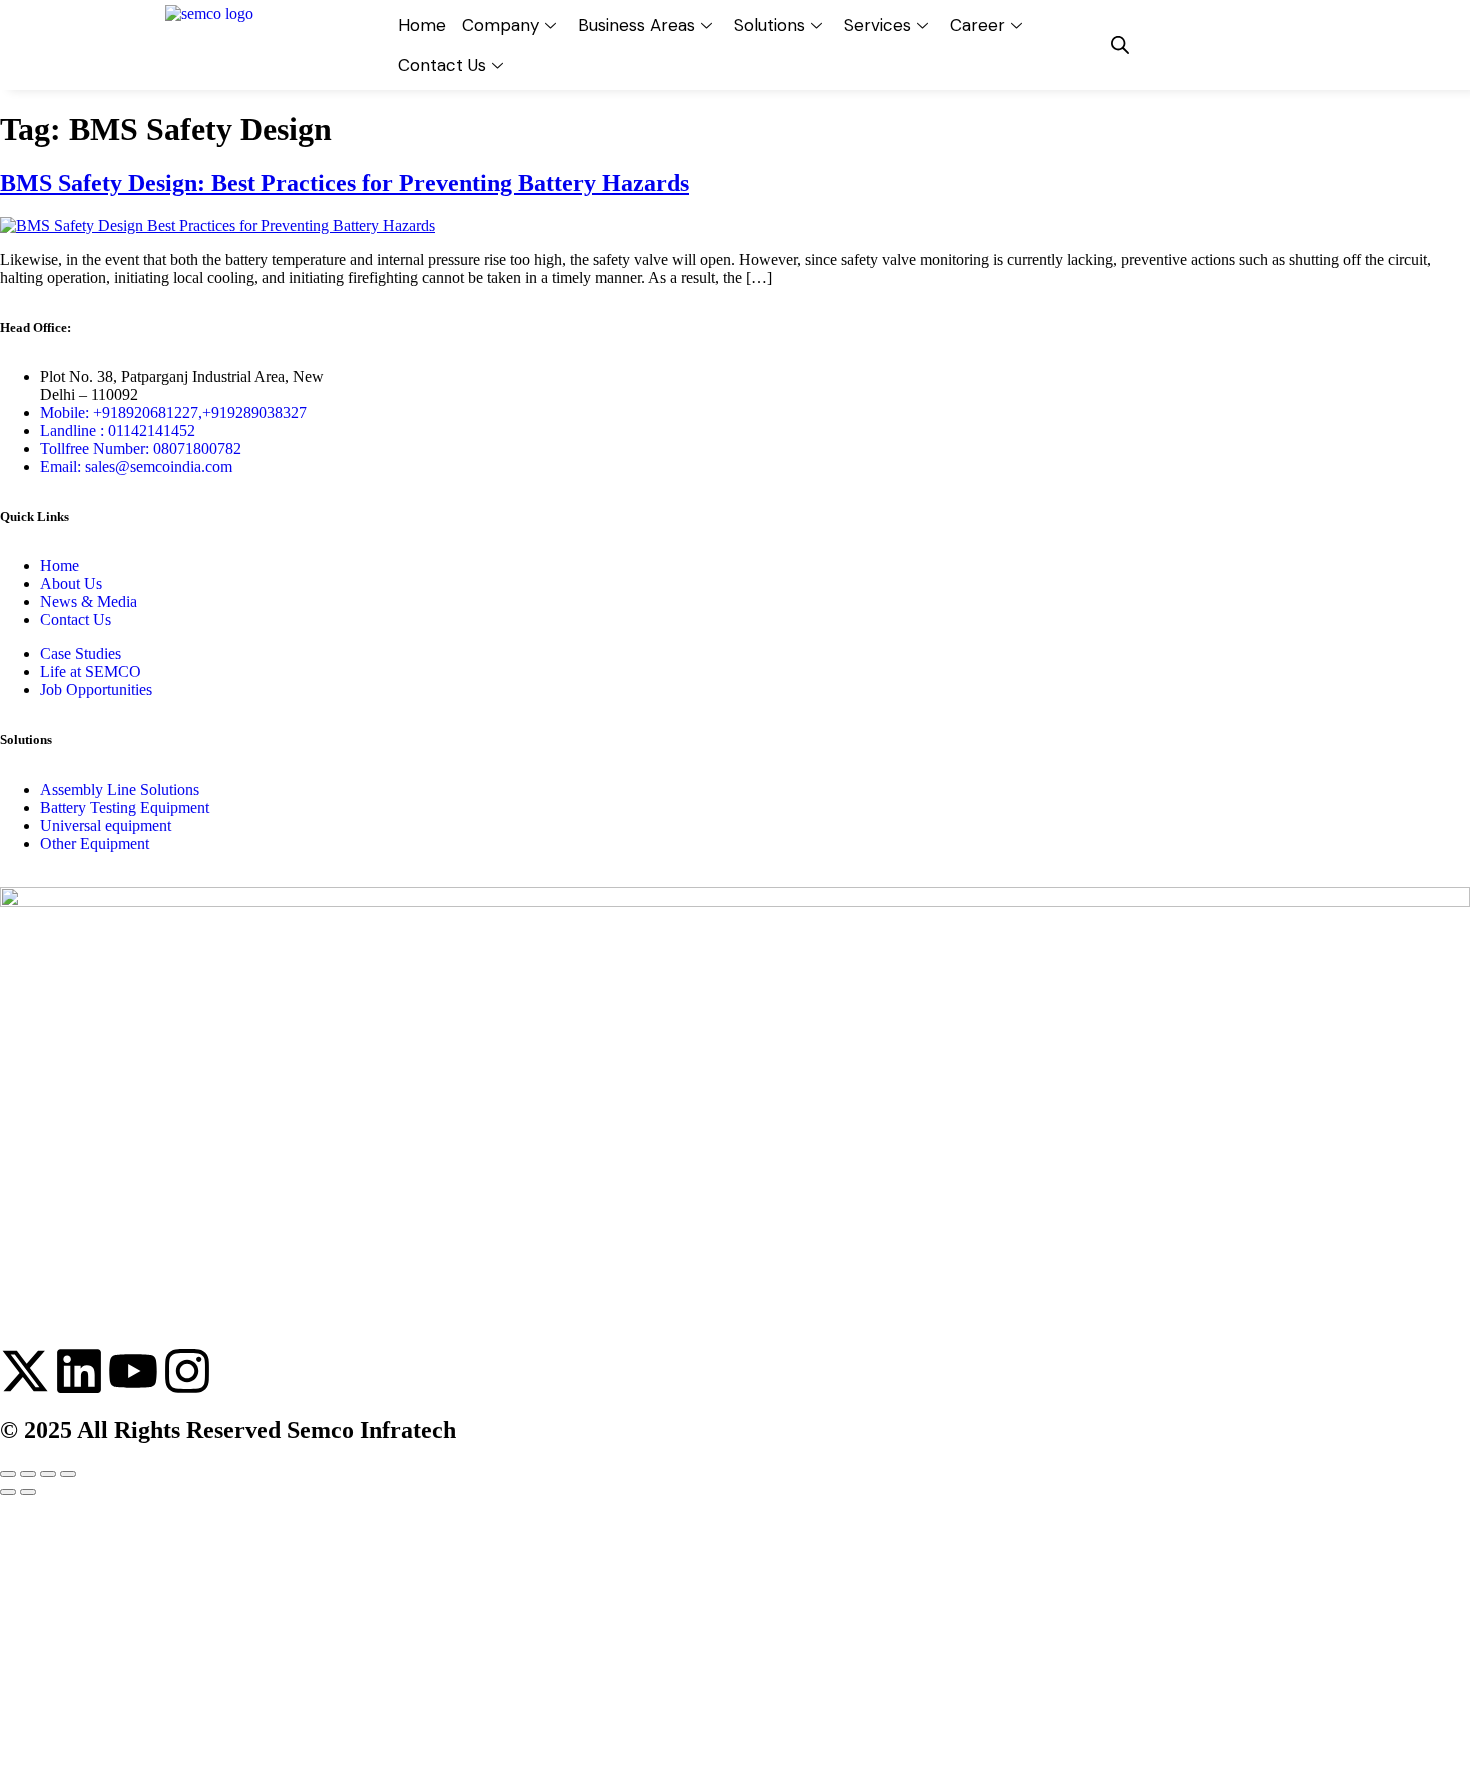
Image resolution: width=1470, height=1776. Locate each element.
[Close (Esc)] (68, 1474)
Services (877, 25)
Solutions (769, 25)
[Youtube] (133, 1371)
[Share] (48, 1474)
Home (422, 25)
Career (977, 25)
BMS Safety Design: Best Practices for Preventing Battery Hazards (344, 183)
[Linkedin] (79, 1371)
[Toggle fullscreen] (28, 1474)
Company (500, 25)
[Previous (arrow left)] (8, 1492)
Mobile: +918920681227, (121, 412)
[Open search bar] (1120, 45)
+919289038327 (254, 412)
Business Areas (636, 25)
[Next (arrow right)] (28, 1492)
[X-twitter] (25, 1371)
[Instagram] (187, 1371)
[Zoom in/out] (8, 1474)
